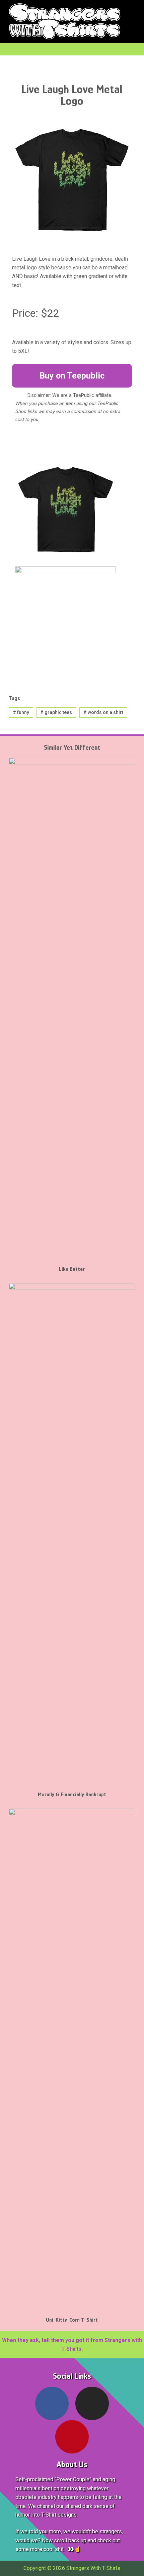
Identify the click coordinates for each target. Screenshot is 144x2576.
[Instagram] (92, 2403)
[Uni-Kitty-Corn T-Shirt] (72, 2059)
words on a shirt (103, 712)
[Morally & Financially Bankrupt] (72, 1534)
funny (21, 712)
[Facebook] (52, 2403)
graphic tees (56, 712)
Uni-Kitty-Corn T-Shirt (72, 2320)
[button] (133, 22)
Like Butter (72, 1269)
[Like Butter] (72, 1008)
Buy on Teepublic (72, 376)
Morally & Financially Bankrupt (72, 1795)
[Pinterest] (72, 2437)
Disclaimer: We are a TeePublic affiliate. (70, 395)
